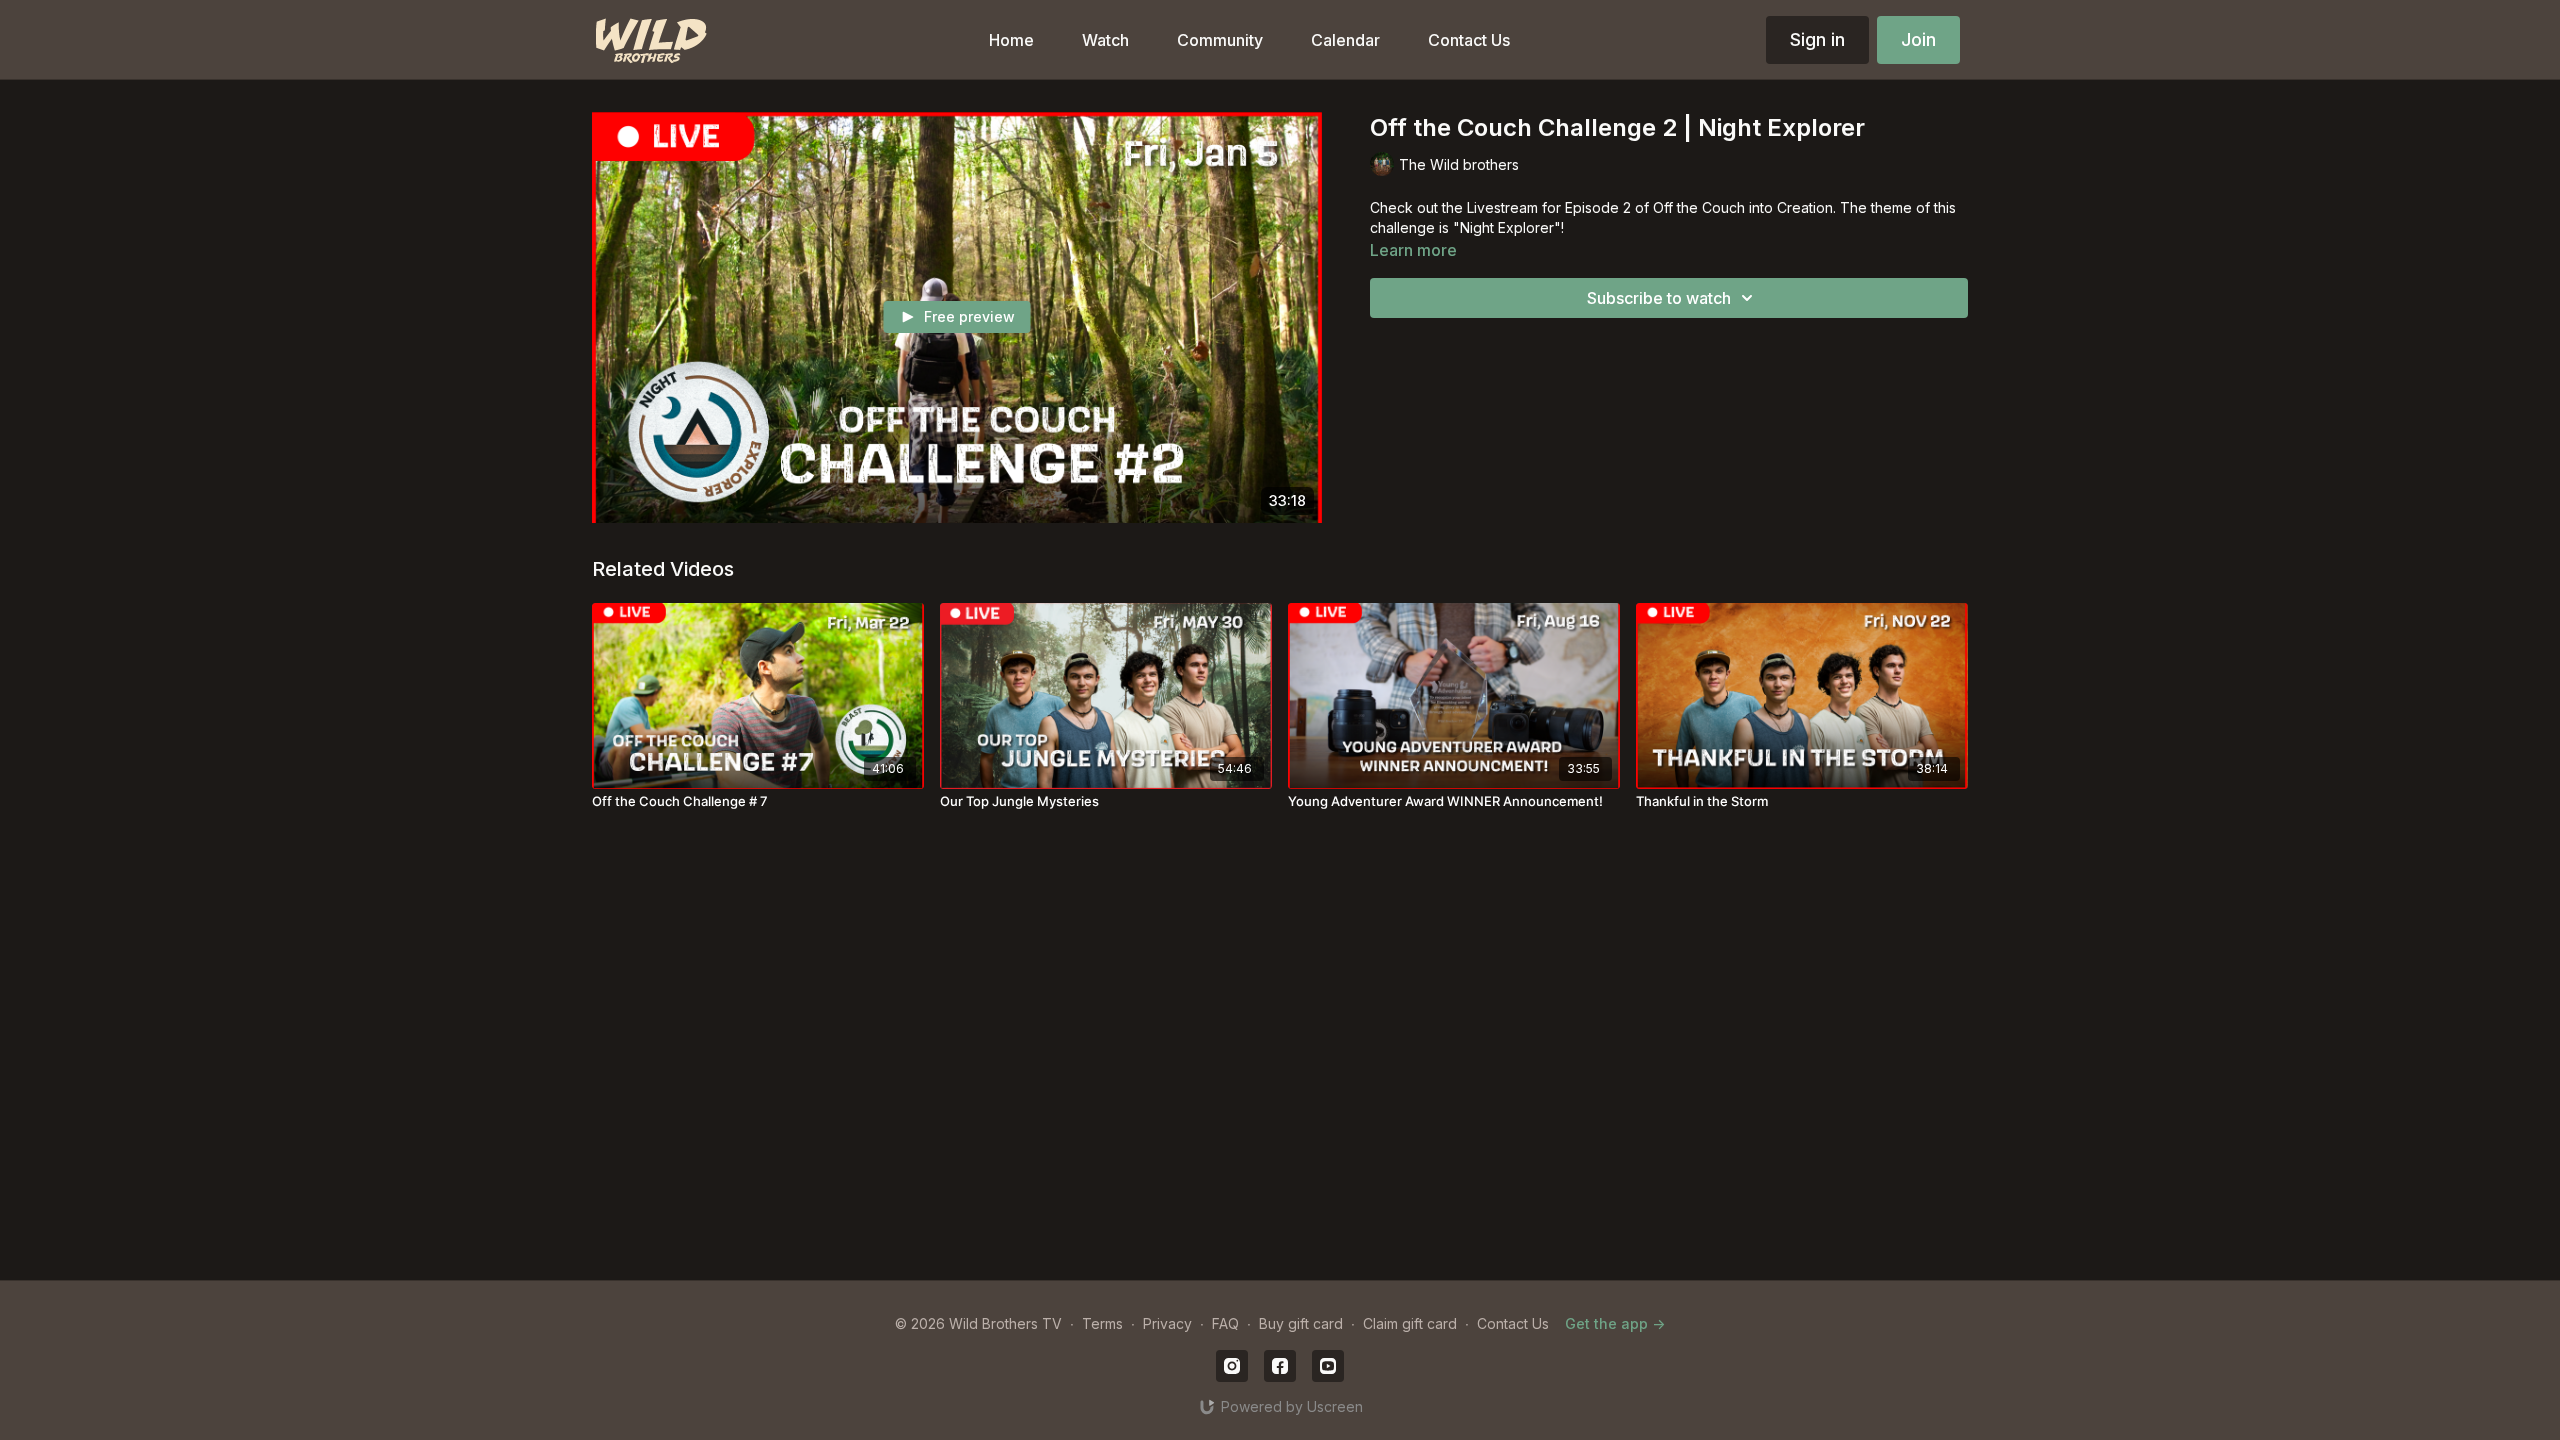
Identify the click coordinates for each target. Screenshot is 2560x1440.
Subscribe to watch (1659, 298)
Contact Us (1513, 1323)
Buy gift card (1301, 1323)
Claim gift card (1410, 1323)
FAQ (1225, 1323)
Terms (1102, 1323)
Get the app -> (1615, 1323)
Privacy (1167, 1323)
